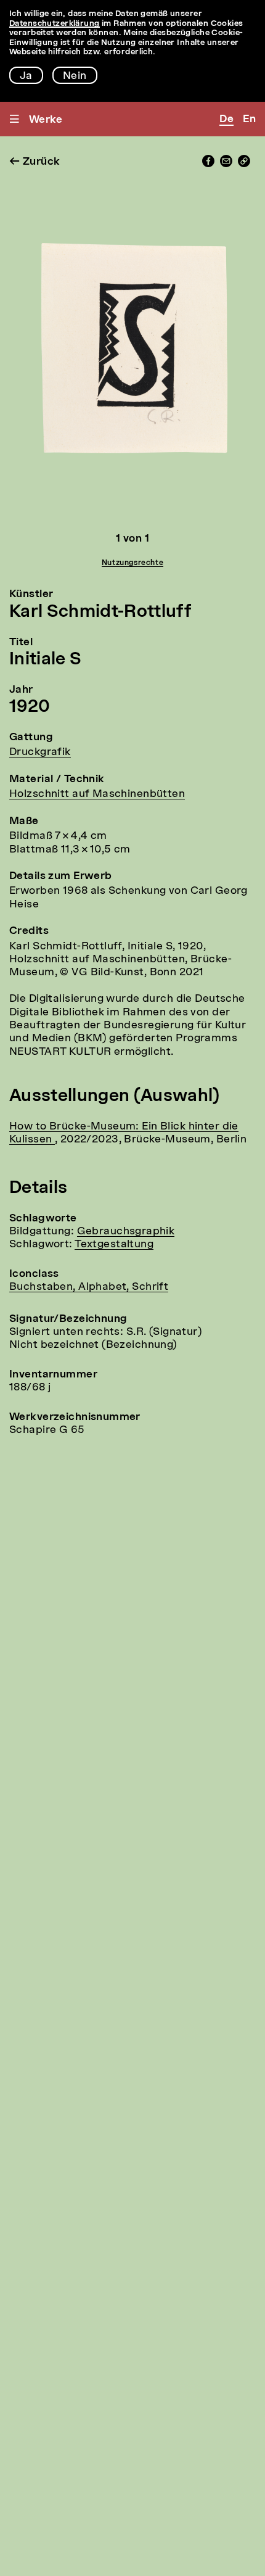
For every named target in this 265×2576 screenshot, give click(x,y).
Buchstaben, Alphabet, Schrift (89, 1287)
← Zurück (35, 162)
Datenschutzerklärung (55, 24)
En (249, 119)
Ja (26, 76)
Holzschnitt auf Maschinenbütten (97, 794)
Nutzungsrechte (132, 563)
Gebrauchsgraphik (126, 1232)
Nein (75, 76)
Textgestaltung (114, 1245)
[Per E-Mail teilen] (226, 164)
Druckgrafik (40, 752)
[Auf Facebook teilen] (208, 164)
